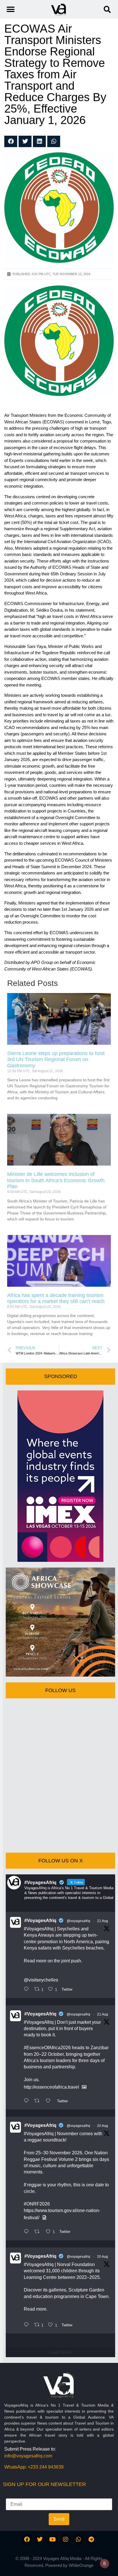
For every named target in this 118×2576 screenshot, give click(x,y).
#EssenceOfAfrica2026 (47, 2048)
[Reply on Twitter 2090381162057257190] (28, 2325)
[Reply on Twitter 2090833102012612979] (28, 1989)
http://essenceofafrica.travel (51, 2087)
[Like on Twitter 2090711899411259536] (50, 2101)
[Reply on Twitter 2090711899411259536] (28, 2101)
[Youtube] (53, 2539)
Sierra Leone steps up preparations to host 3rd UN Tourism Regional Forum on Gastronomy (56, 1059)
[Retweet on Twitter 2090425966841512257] (39, 2232)
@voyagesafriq (78, 1921)
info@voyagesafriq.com (28, 2456)
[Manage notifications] (105, 2563)
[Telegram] (91, 2539)
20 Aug (103, 2126)
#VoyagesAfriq (40, 1921)
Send (59, 2519)
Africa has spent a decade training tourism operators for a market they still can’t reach (56, 1298)
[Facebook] (27, 2539)
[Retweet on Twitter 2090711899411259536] (39, 2101)
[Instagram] (66, 2539)
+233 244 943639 (46, 2467)
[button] (107, 9)
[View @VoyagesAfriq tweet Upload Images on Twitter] (84, 2087)
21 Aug (103, 1921)
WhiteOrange (81, 2565)
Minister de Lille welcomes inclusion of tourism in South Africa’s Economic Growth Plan (56, 1180)
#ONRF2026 (37, 2204)
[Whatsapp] (78, 2539)
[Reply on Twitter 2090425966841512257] (28, 2232)
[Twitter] (40, 2539)
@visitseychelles (41, 1980)
